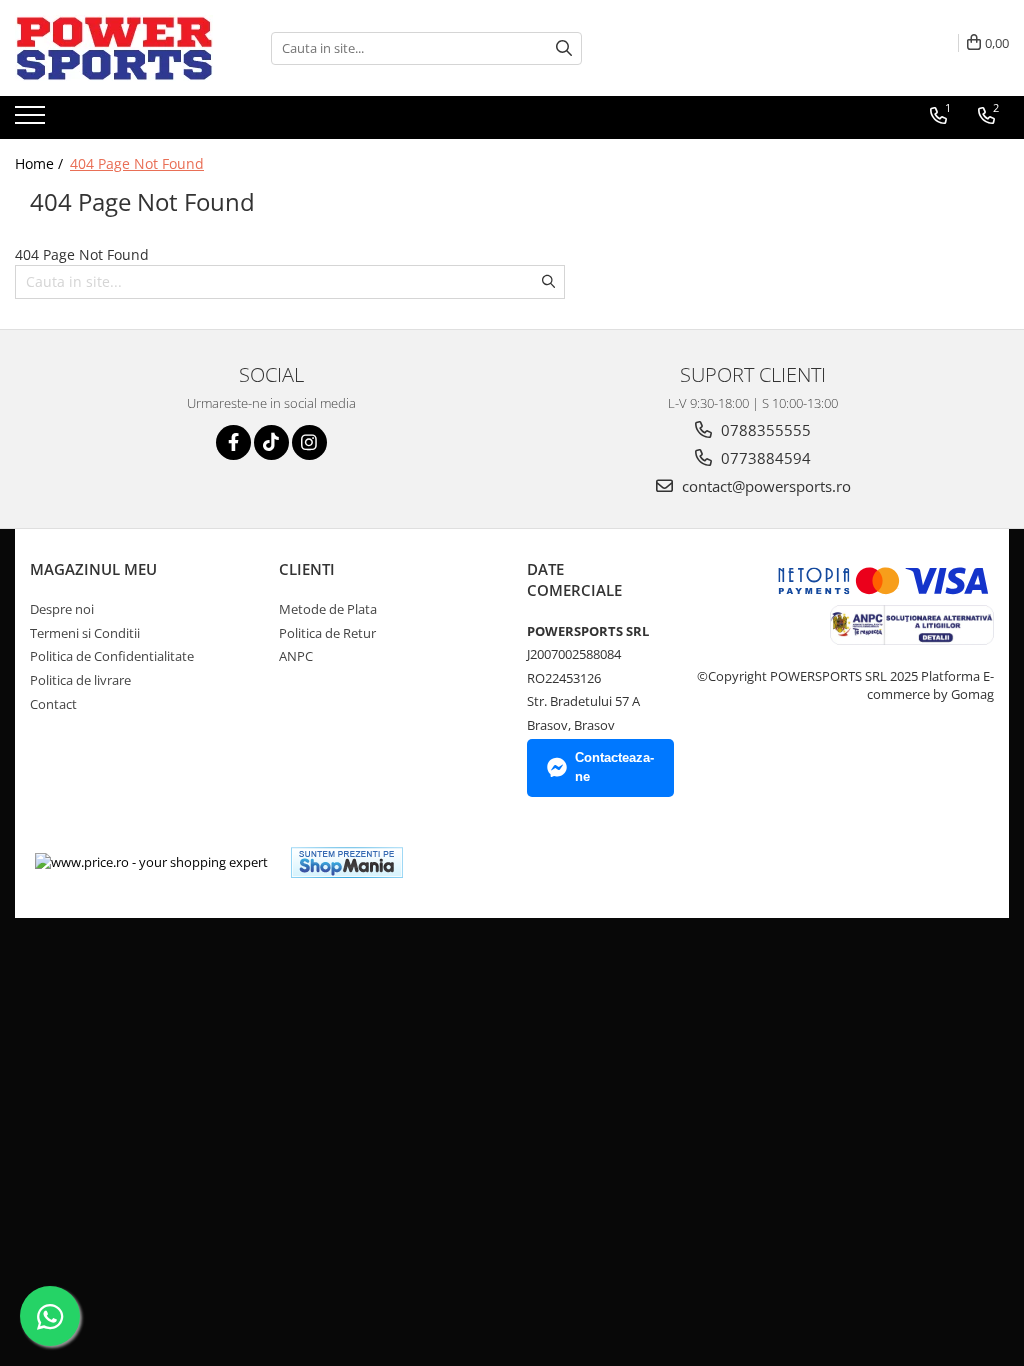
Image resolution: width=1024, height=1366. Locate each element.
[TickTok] (271, 442)
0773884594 (764, 458)
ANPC (296, 656)
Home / (41, 163)
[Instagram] (309, 442)
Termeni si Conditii (85, 633)
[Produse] (32, 121)
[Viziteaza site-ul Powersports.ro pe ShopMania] (347, 862)
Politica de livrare (80, 680)
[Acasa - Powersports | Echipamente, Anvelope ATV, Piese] (115, 48)
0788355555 (764, 430)
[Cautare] (564, 48)
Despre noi (62, 609)
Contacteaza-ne (614, 767)
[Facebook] (233, 442)
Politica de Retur (327, 633)
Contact (53, 704)
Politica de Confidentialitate (112, 656)
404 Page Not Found (137, 163)
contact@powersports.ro (764, 486)
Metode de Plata (328, 609)
